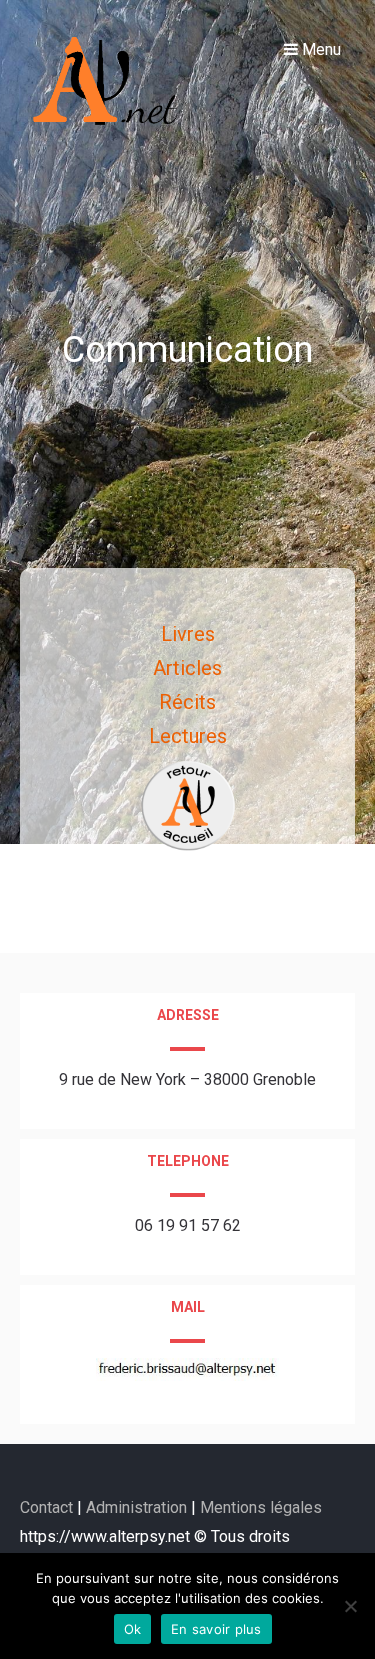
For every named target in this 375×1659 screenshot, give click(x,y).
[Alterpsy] (107, 135)
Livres (188, 634)
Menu (319, 49)
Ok (133, 1629)
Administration (136, 1507)
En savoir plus (216, 1629)
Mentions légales (261, 1507)
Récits (187, 702)
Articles (187, 668)
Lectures (188, 736)
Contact (48, 1507)
